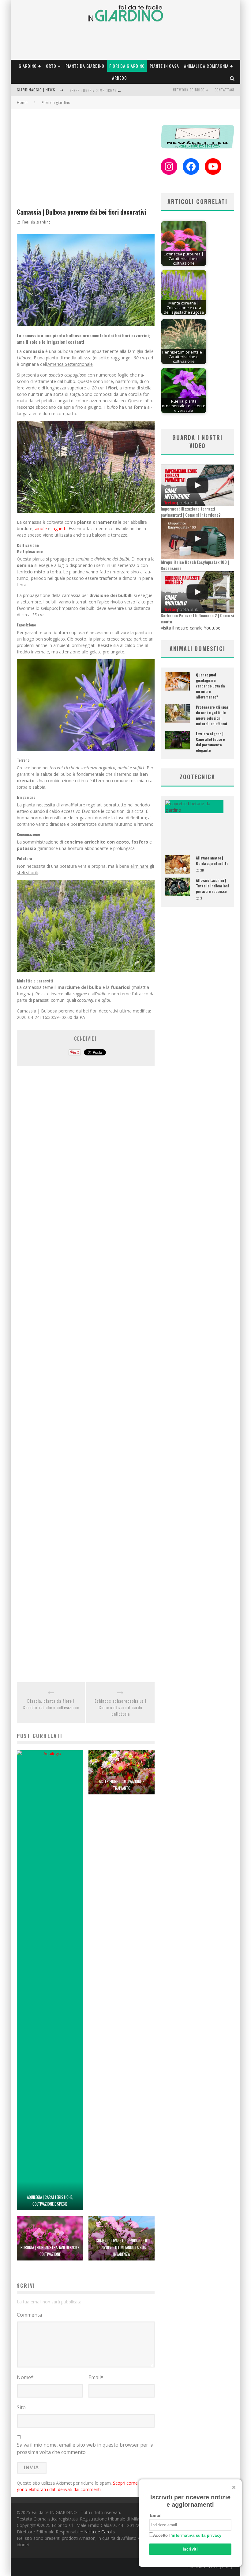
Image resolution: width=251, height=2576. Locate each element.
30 (202, 870)
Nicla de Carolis (99, 2532)
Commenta (29, 2315)
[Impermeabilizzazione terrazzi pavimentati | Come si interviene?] (197, 485)
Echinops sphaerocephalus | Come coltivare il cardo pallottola (120, 1707)
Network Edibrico (189, 90)
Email (96, 2377)
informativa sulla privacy (197, 2535)
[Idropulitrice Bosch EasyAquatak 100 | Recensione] (197, 539)
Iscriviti (190, 2549)
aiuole (41, 528)
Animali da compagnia (206, 66)
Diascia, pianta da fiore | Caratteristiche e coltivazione (51, 1704)
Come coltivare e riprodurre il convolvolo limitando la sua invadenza (122, 2247)
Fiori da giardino (127, 66)
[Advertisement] (86, 161)
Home (22, 103)
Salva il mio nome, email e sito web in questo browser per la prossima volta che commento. (85, 2448)
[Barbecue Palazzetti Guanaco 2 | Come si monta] (197, 592)
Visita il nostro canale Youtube (191, 628)
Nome (25, 2377)
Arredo (120, 78)
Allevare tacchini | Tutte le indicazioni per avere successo (212, 886)
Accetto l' (187, 2535)
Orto (51, 66)
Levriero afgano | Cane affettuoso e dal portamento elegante (210, 742)
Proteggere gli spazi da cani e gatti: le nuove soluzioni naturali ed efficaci (213, 715)
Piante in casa (164, 66)
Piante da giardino (85, 66)
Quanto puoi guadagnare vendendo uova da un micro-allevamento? (210, 686)
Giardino (28, 66)
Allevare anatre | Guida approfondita (212, 861)
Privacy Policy (221, 2567)
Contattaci (224, 90)
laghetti (59, 528)
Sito (21, 2407)
